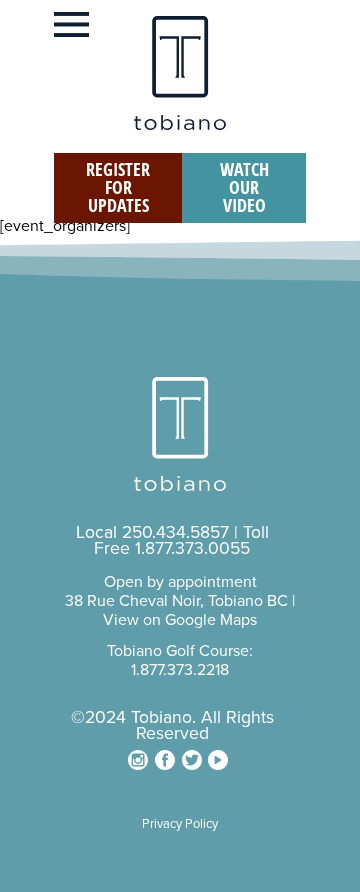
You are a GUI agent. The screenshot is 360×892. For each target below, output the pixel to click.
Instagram (138, 760)
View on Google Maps (180, 620)
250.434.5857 (175, 532)
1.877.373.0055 (192, 548)
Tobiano (180, 73)
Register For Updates (118, 187)
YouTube (218, 760)
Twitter (192, 760)
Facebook (165, 760)
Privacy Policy (180, 824)
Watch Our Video (244, 187)
